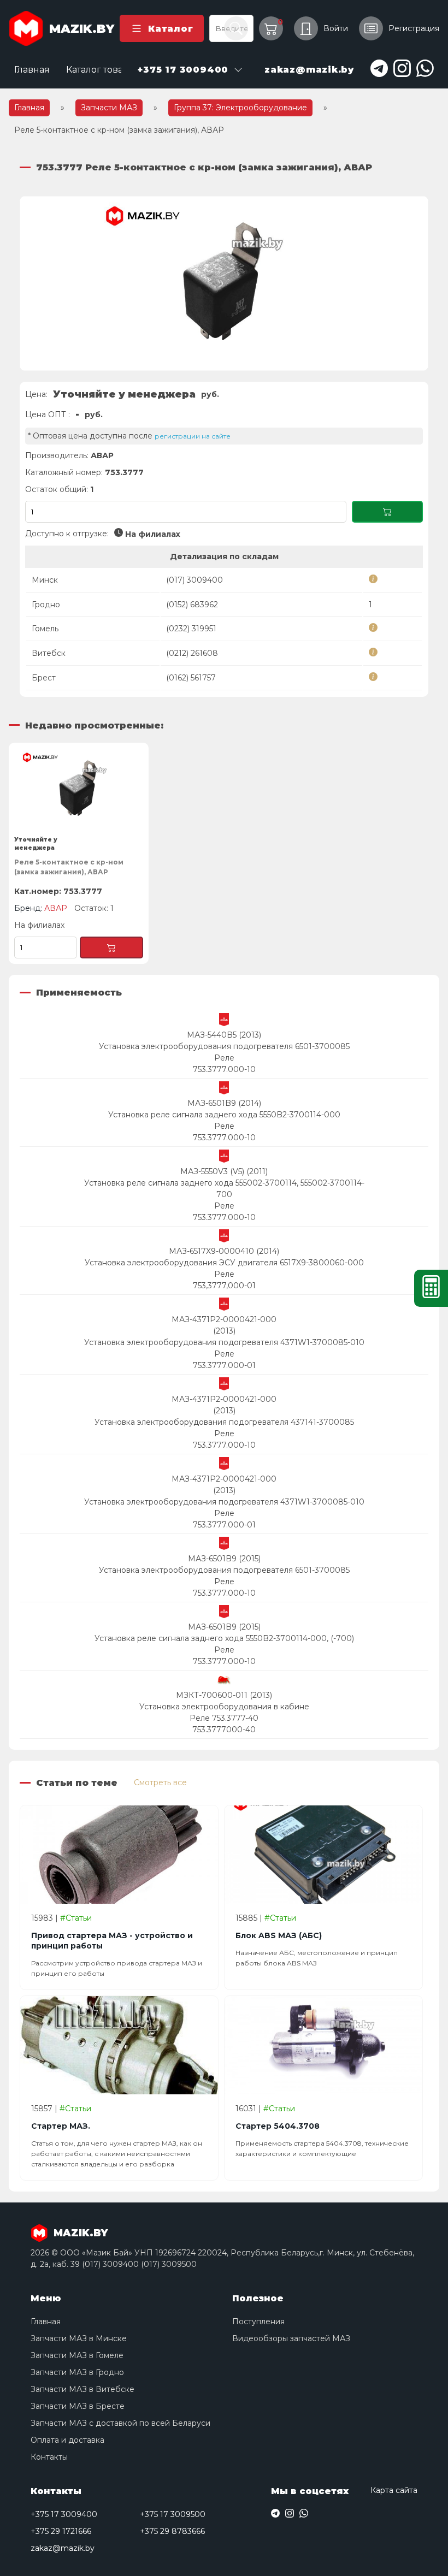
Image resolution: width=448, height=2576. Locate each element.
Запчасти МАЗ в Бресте (78, 2406)
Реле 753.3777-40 (224, 1718)
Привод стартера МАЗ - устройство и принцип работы (112, 1941)
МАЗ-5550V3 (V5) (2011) (224, 1171)
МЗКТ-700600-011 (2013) (224, 1695)
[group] (224, 283)
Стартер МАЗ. (61, 2126)
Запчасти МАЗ (109, 108)
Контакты (49, 2457)
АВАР (102, 455)
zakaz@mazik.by (63, 2548)
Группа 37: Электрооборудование (240, 108)
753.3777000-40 (224, 1730)
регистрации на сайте (193, 436)
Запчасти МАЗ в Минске (79, 2338)
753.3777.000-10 (224, 1069)
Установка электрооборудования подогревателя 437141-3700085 (224, 1422)
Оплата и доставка (67, 2440)
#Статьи (76, 1918)
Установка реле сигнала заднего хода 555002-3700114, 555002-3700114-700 (224, 1189)
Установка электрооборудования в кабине (224, 1707)
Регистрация (414, 28)
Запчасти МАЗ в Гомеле (77, 2355)
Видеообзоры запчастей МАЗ (291, 2338)
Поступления (258, 2322)
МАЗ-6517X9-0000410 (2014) (224, 1251)
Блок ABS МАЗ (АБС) (279, 1935)
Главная (32, 70)
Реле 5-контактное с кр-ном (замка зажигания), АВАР (69, 867)
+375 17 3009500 (173, 2514)
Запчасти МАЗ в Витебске (82, 2389)
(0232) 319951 (191, 629)
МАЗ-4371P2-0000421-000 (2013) (224, 1325)
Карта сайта (394, 2490)
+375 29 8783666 (172, 2531)
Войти (336, 28)
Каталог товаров (103, 70)
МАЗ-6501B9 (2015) (224, 1559)
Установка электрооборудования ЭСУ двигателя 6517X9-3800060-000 (224, 1263)
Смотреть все (160, 1783)
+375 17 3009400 (64, 2514)
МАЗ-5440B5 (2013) (224, 1035)
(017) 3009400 (194, 580)
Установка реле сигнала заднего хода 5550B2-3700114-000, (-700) (224, 1638)
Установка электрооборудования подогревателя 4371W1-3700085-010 (224, 1342)
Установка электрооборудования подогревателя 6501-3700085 (224, 1046)
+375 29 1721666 (61, 2531)
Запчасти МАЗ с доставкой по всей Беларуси (120, 2423)
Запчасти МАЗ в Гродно (77, 2372)
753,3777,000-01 (224, 1286)
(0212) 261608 (192, 653)
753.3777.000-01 (224, 1365)
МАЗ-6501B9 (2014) (224, 1103)
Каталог (170, 29)
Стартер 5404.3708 (278, 2126)
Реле (224, 1058)
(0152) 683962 (192, 605)
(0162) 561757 (191, 678)
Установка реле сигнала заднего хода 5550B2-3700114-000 (224, 1115)
